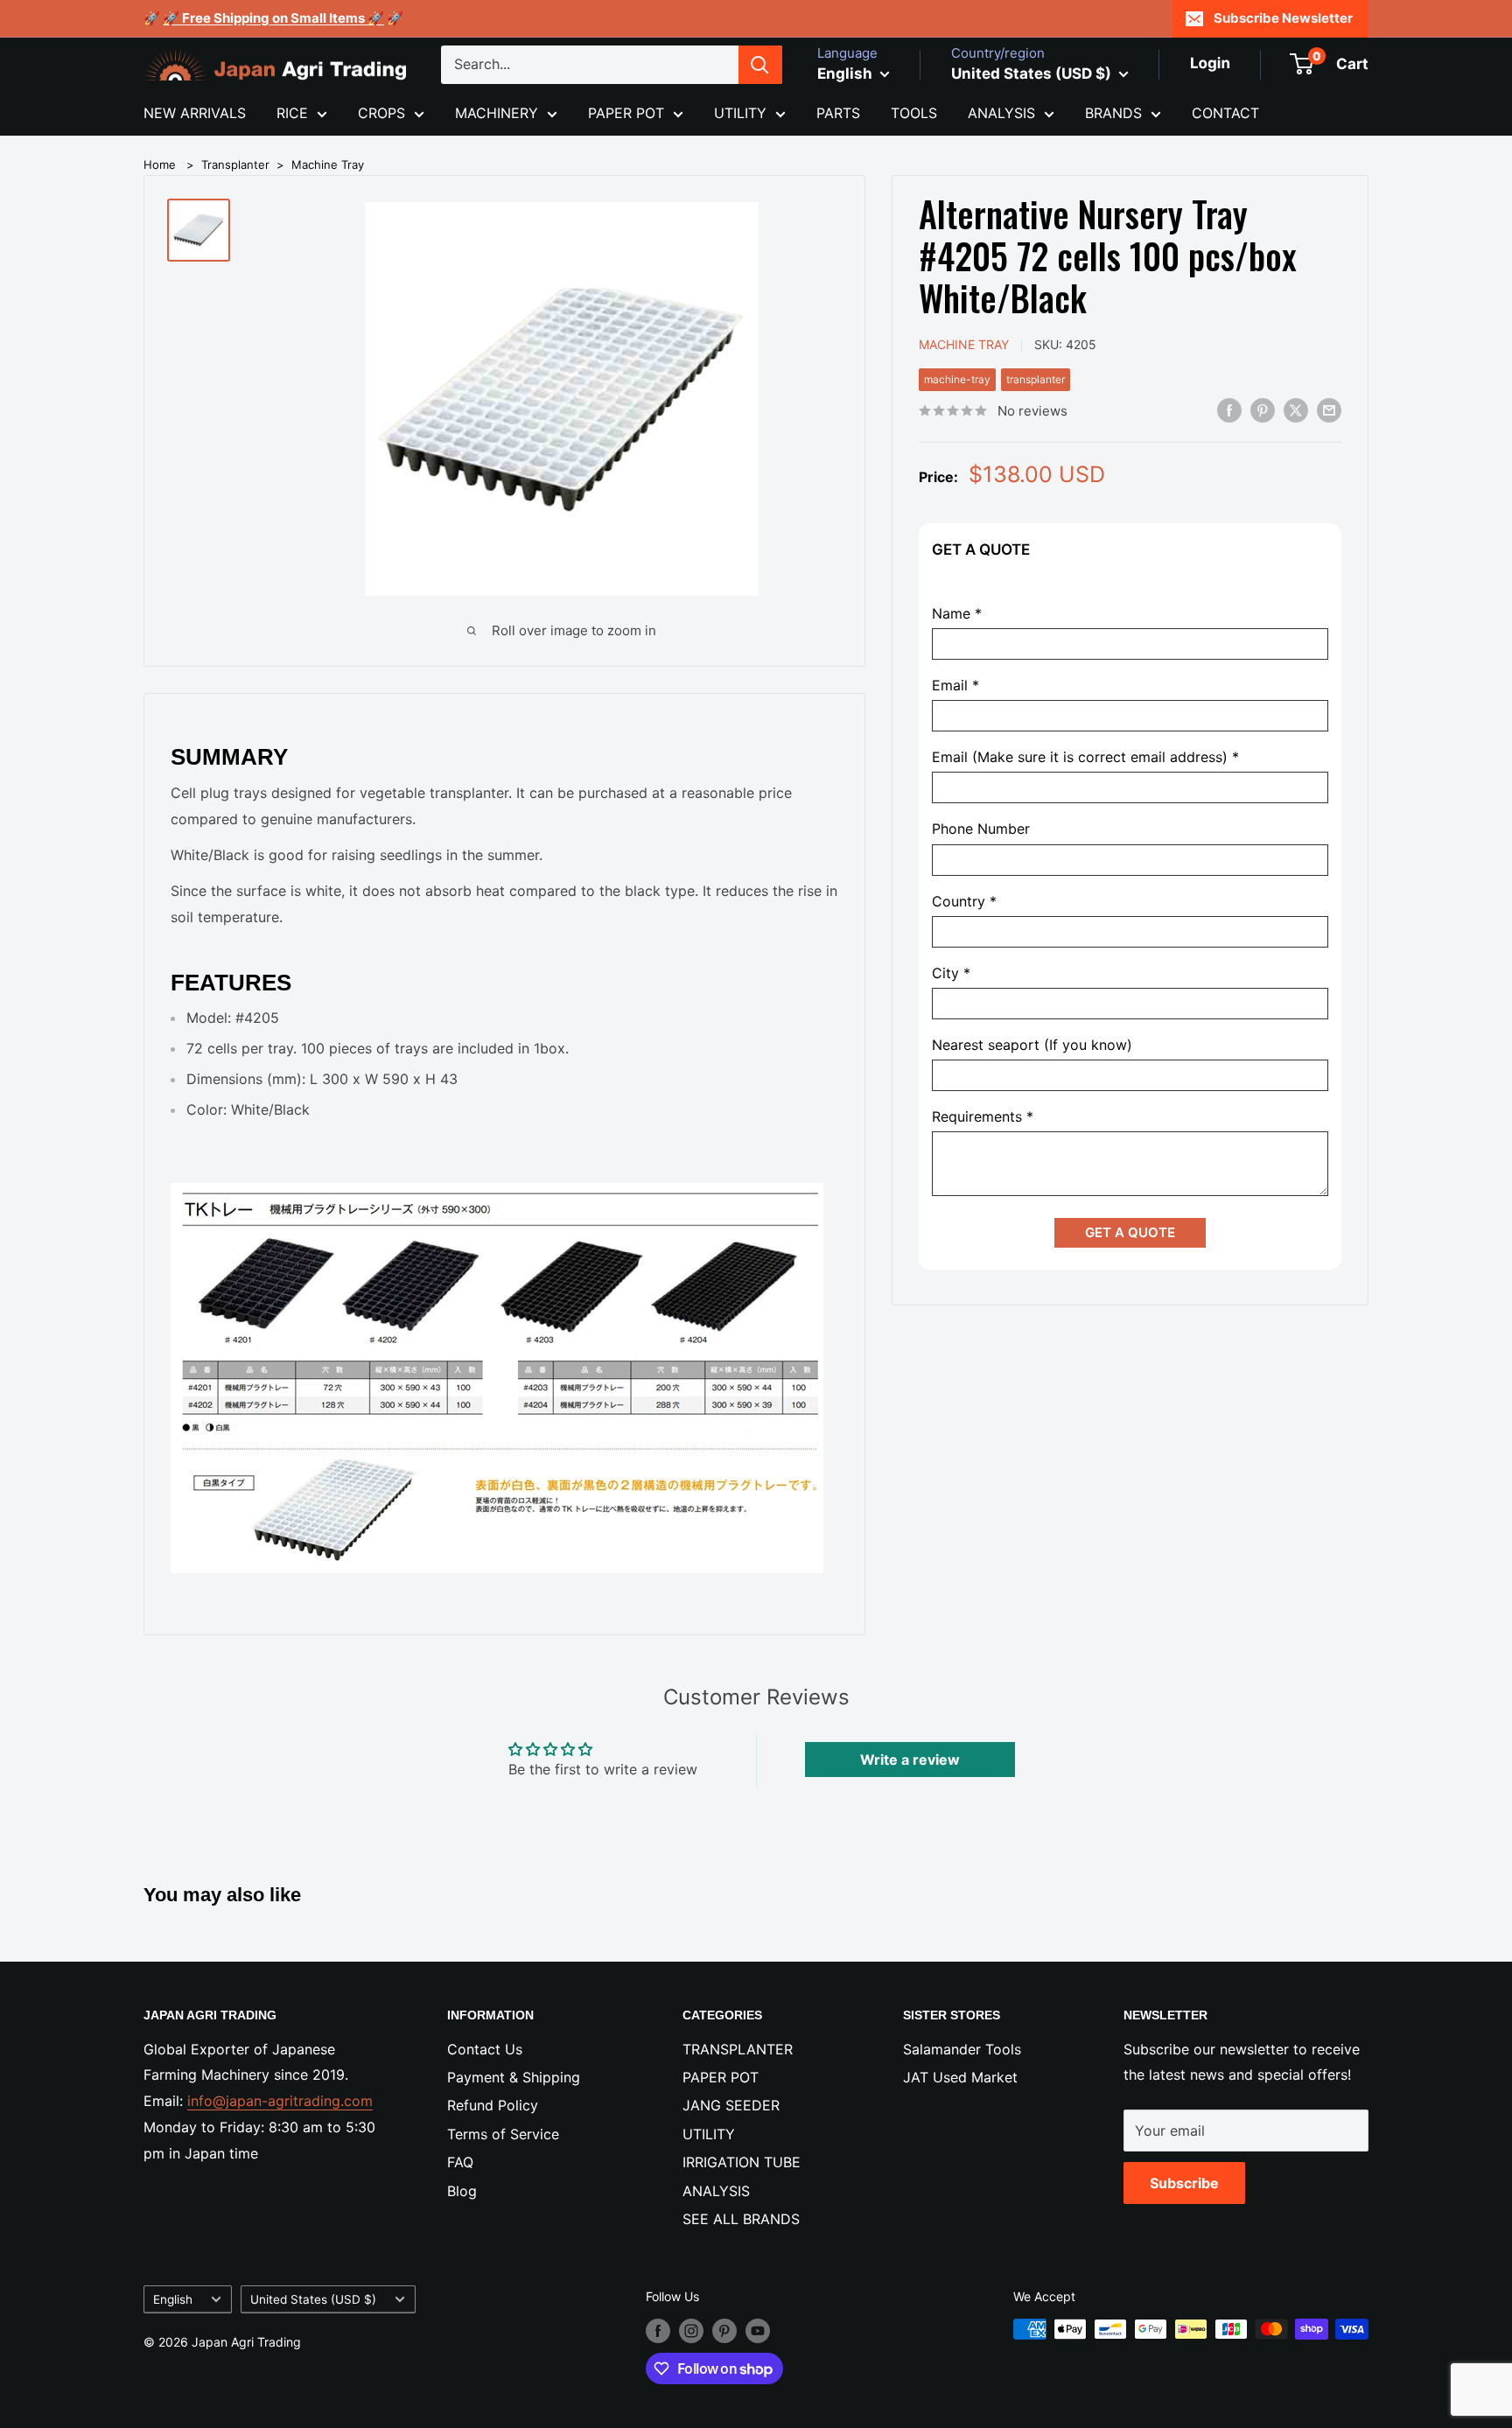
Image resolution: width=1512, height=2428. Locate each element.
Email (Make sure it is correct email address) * (1085, 757)
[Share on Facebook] (1229, 409)
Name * (957, 614)
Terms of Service (503, 2134)
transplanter (1036, 378)
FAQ (460, 2162)
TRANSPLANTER (738, 2049)
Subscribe (1184, 2183)
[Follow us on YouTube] (758, 2331)
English (173, 2299)
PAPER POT (626, 113)
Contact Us (485, 2049)
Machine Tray (328, 164)
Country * (964, 901)
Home (160, 164)
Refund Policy (493, 2105)
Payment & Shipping (514, 2077)
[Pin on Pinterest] (1263, 409)
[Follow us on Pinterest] (724, 2331)
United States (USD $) (313, 2299)
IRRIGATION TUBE (742, 2162)
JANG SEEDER (731, 2105)
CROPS (381, 113)
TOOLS (914, 113)
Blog (462, 2191)
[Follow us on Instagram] (691, 2331)
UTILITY (740, 113)
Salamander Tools (962, 2049)
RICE (292, 113)
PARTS (838, 113)
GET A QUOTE (1130, 1232)
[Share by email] (1329, 409)
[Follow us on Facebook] (658, 2331)
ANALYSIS (1001, 113)
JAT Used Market (960, 2077)
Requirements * (983, 1117)
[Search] (760, 65)
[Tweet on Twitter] (1296, 409)
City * (951, 973)
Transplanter (235, 164)
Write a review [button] (910, 1760)
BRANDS (1113, 113)
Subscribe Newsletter (1283, 18)
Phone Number (981, 829)
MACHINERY (497, 113)
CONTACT (1225, 113)
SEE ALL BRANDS (741, 2219)
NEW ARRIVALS (195, 113)
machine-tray (957, 378)
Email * (955, 686)
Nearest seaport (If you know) (1032, 1045)
